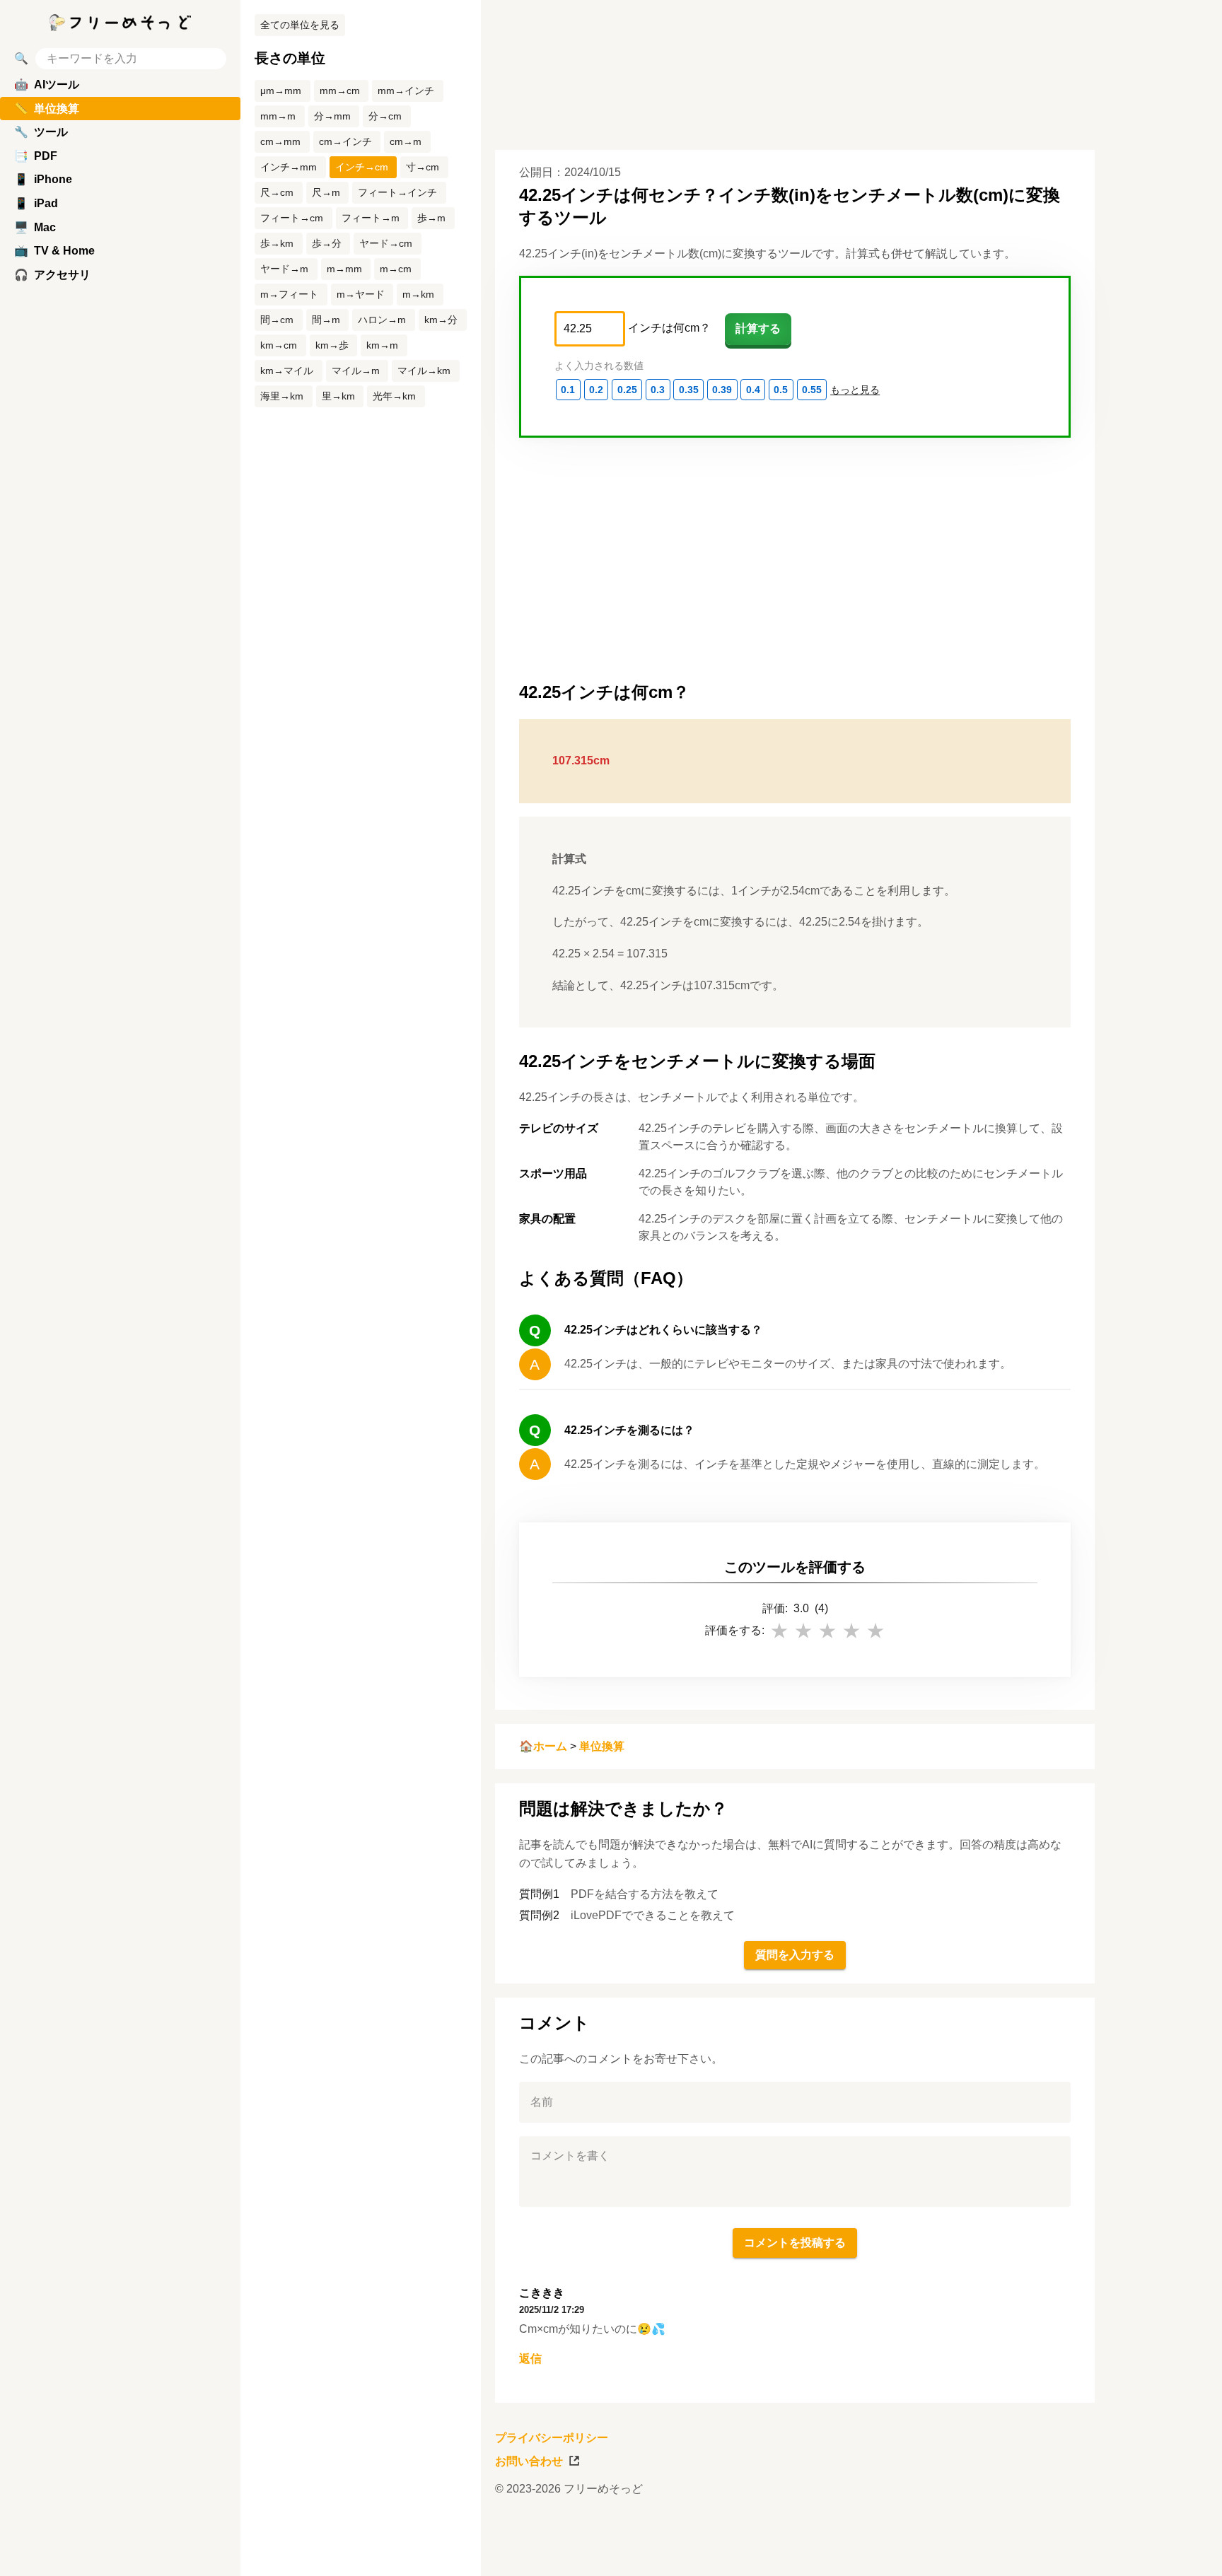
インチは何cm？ (669, 328)
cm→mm (280, 141)
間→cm (277, 320)
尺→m (326, 192)
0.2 (596, 390)
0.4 (753, 390)
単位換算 (602, 1746)
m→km (418, 294)
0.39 (722, 390)
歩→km (277, 243)
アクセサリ (52, 275)
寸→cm (423, 167)
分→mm (332, 116)
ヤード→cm (386, 243)
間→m (326, 320)
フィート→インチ (397, 192)
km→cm (279, 345)
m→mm (344, 269)
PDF (36, 156)
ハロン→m (382, 320)
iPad (36, 203)
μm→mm (281, 91)
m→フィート (289, 294)
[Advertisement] (1165, 1288)
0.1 (568, 390)
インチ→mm (289, 167)
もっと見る (855, 390)
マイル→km (424, 371)
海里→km (282, 396)
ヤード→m (284, 269)
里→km (338, 396)
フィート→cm (292, 218)
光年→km (394, 396)
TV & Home (54, 251)
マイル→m (356, 371)
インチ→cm (362, 167)
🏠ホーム (543, 1746)
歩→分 (327, 243)
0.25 (627, 390)
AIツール (47, 84)
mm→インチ (406, 91)
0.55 (812, 390)
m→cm (396, 269)
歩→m (431, 218)
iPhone (43, 179)
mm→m (278, 116)
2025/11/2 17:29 (552, 2310)
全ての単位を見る (300, 25)
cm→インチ (345, 141)
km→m (382, 345)
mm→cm (340, 91)
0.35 (689, 390)
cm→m (406, 141)
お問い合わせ (529, 2461)
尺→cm (277, 192)
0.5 (781, 390)
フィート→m (371, 218)
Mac (35, 227)
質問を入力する (795, 1955)
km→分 (441, 320)
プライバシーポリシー (552, 2438)
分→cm (385, 116)
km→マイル (287, 371)
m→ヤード (361, 294)
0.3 (658, 390)
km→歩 (332, 345)
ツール (41, 132)
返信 (530, 2359)
